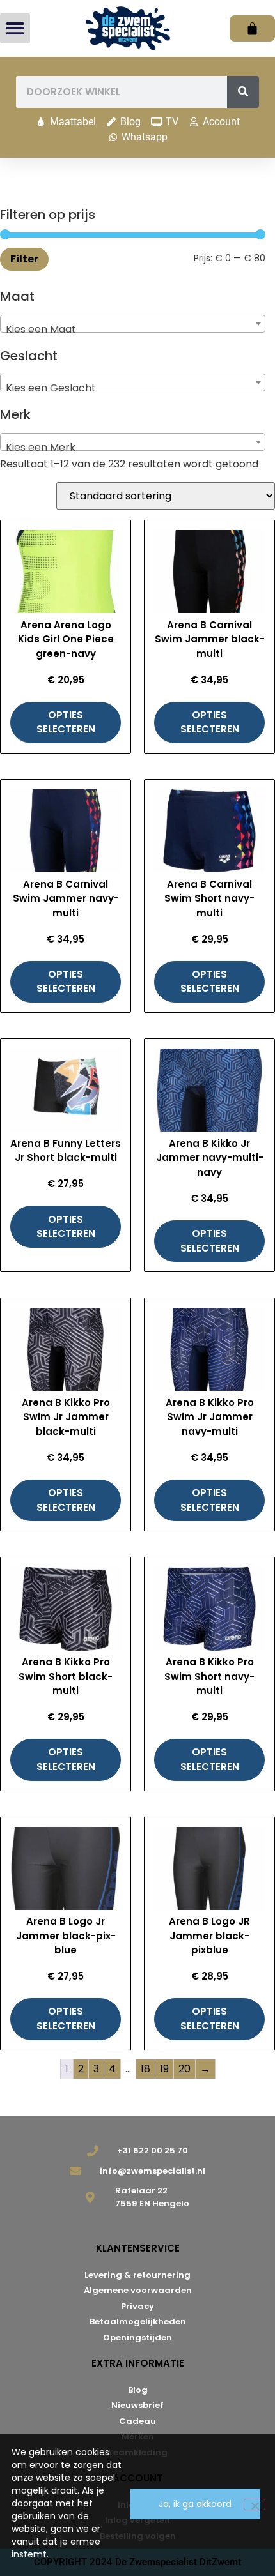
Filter (24, 259)
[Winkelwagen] (252, 28)
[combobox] (133, 324)
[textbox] (133, 330)
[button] (15, 28)
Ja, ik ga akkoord (195, 2504)
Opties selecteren (66, 722)
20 (185, 2069)
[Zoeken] (243, 92)
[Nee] (255, 2504)
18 (145, 2069)
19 (164, 2069)
